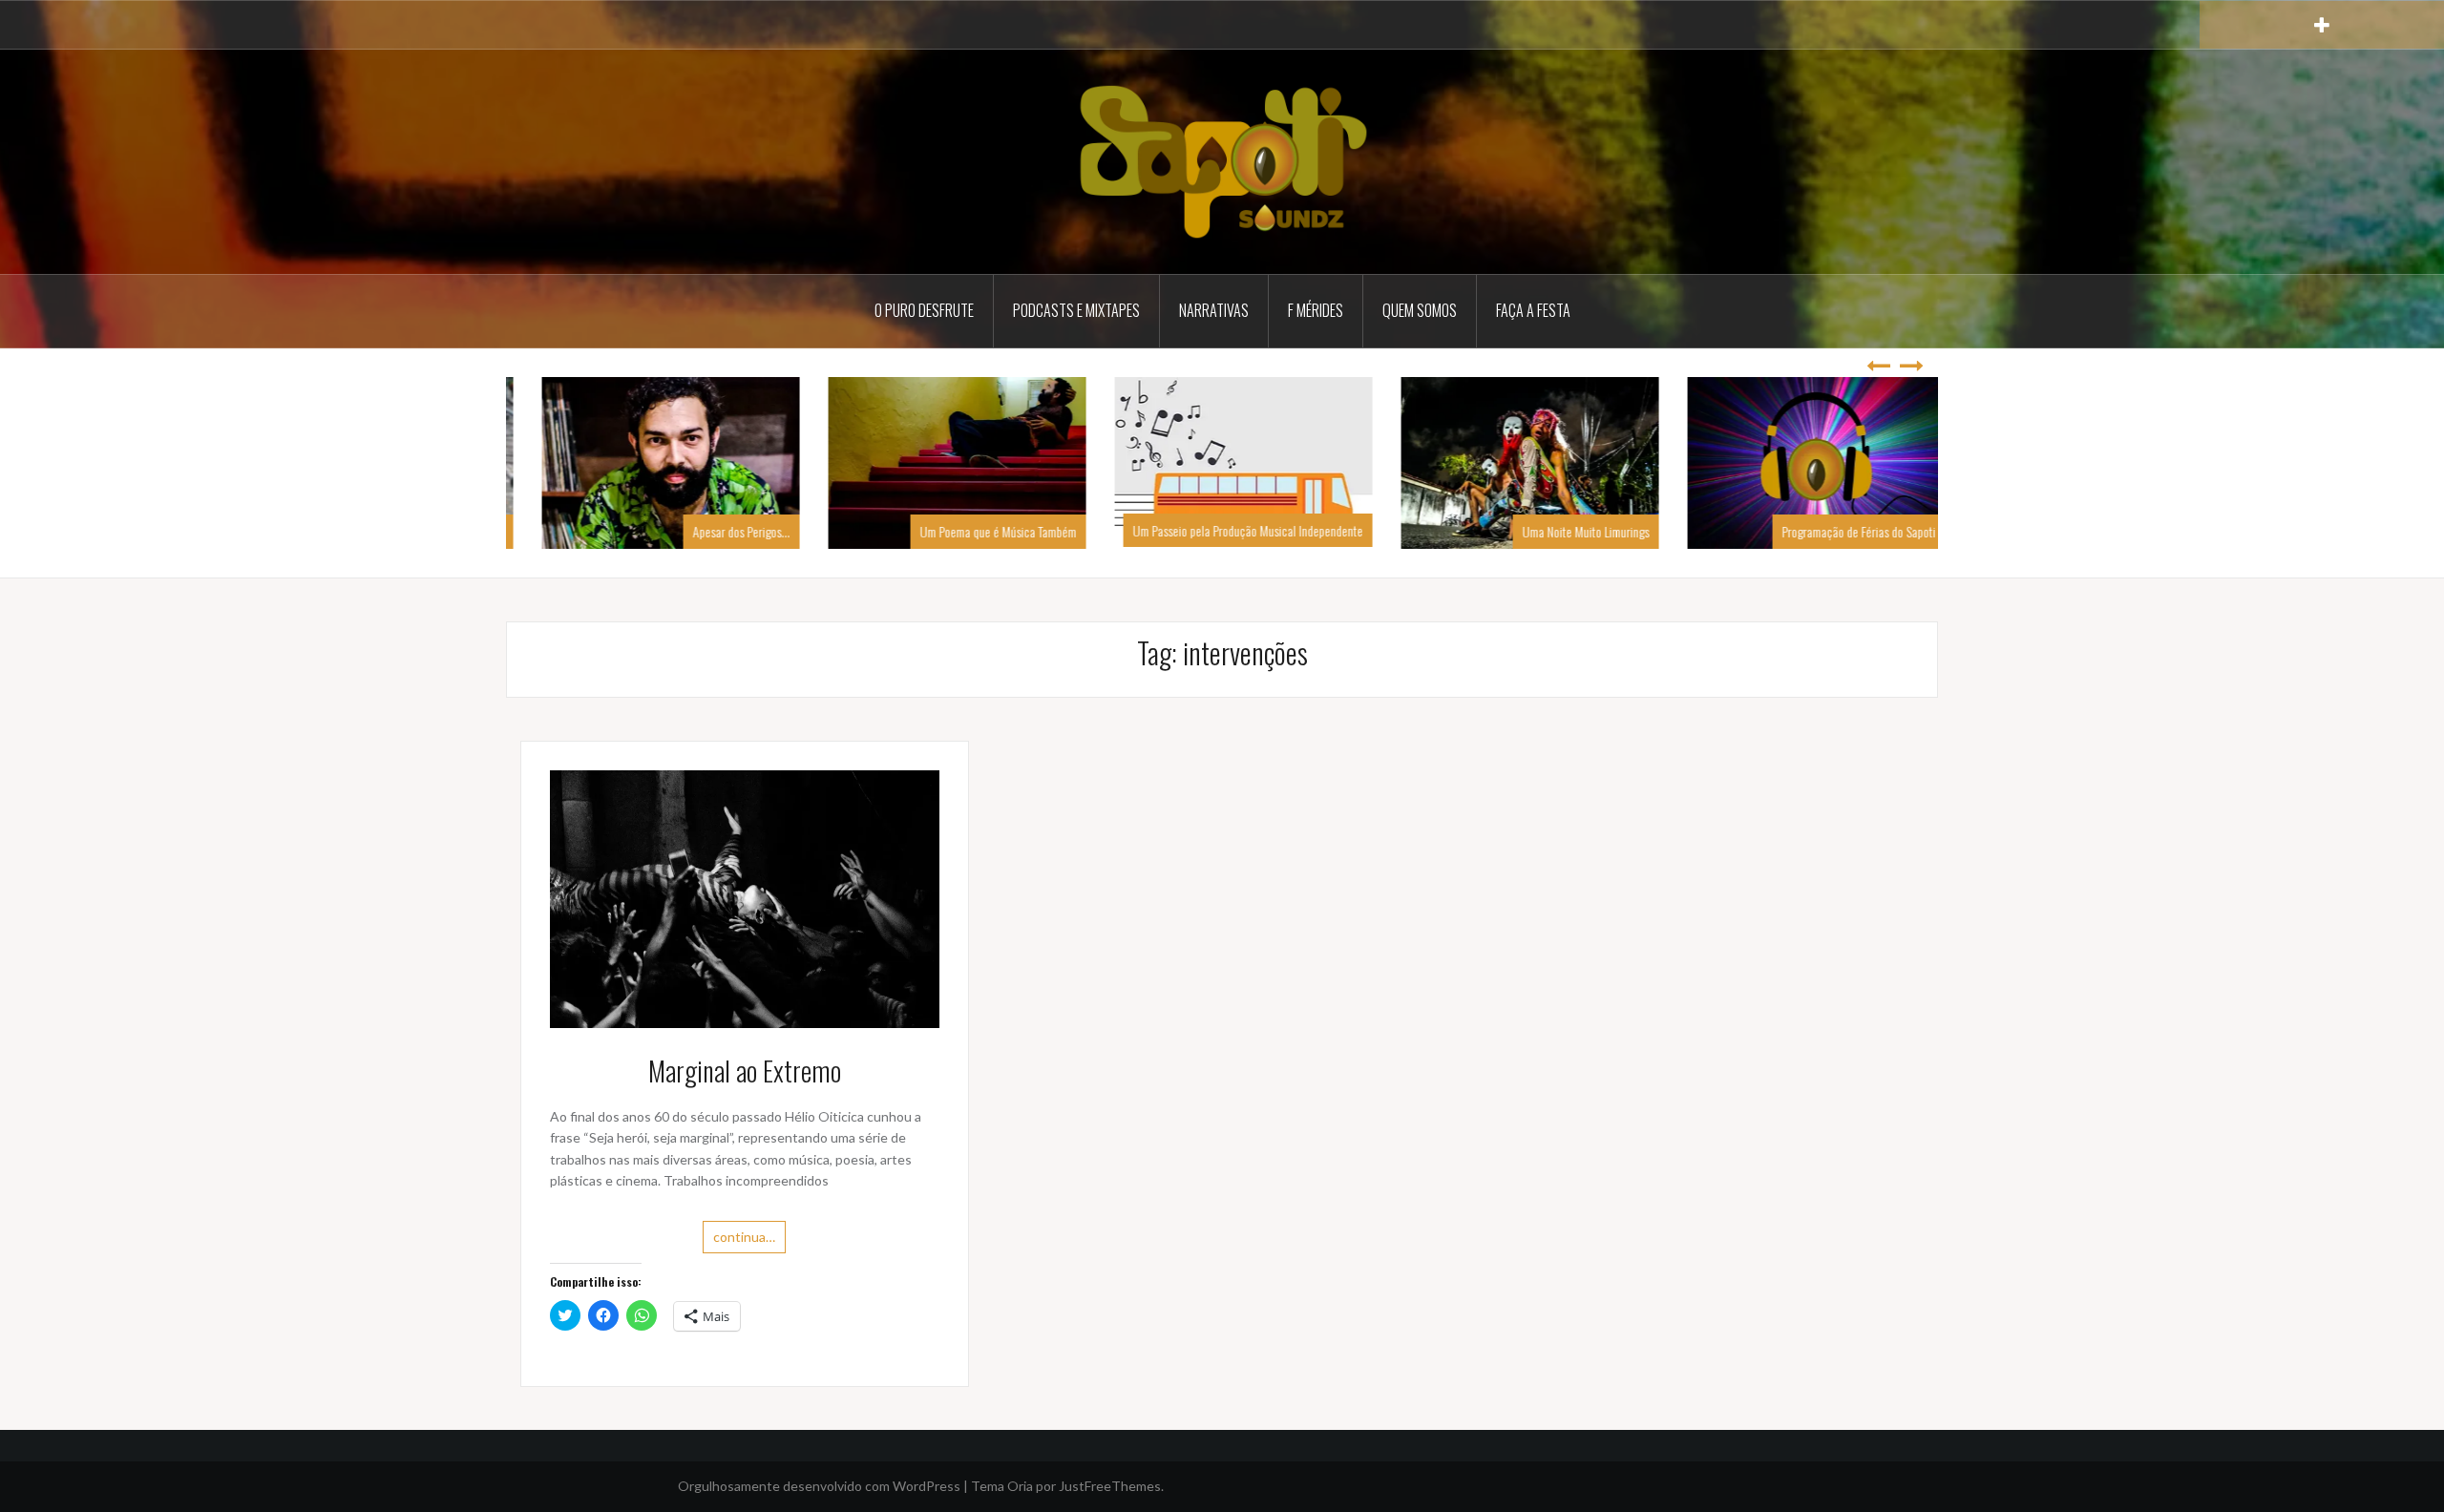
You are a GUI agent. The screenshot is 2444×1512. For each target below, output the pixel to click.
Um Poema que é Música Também (977, 531)
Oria (1020, 1486)
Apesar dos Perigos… (720, 531)
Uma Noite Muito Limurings (1564, 531)
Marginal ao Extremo (745, 1071)
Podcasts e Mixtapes (1076, 310)
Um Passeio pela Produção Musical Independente (1226, 530)
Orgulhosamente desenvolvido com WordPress (819, 1486)
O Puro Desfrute (924, 310)
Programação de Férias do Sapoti (1837, 531)
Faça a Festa (1533, 310)
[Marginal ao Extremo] (745, 898)
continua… (744, 1237)
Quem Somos (1420, 310)
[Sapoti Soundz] (1222, 160)
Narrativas (1214, 310)
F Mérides (1316, 310)
